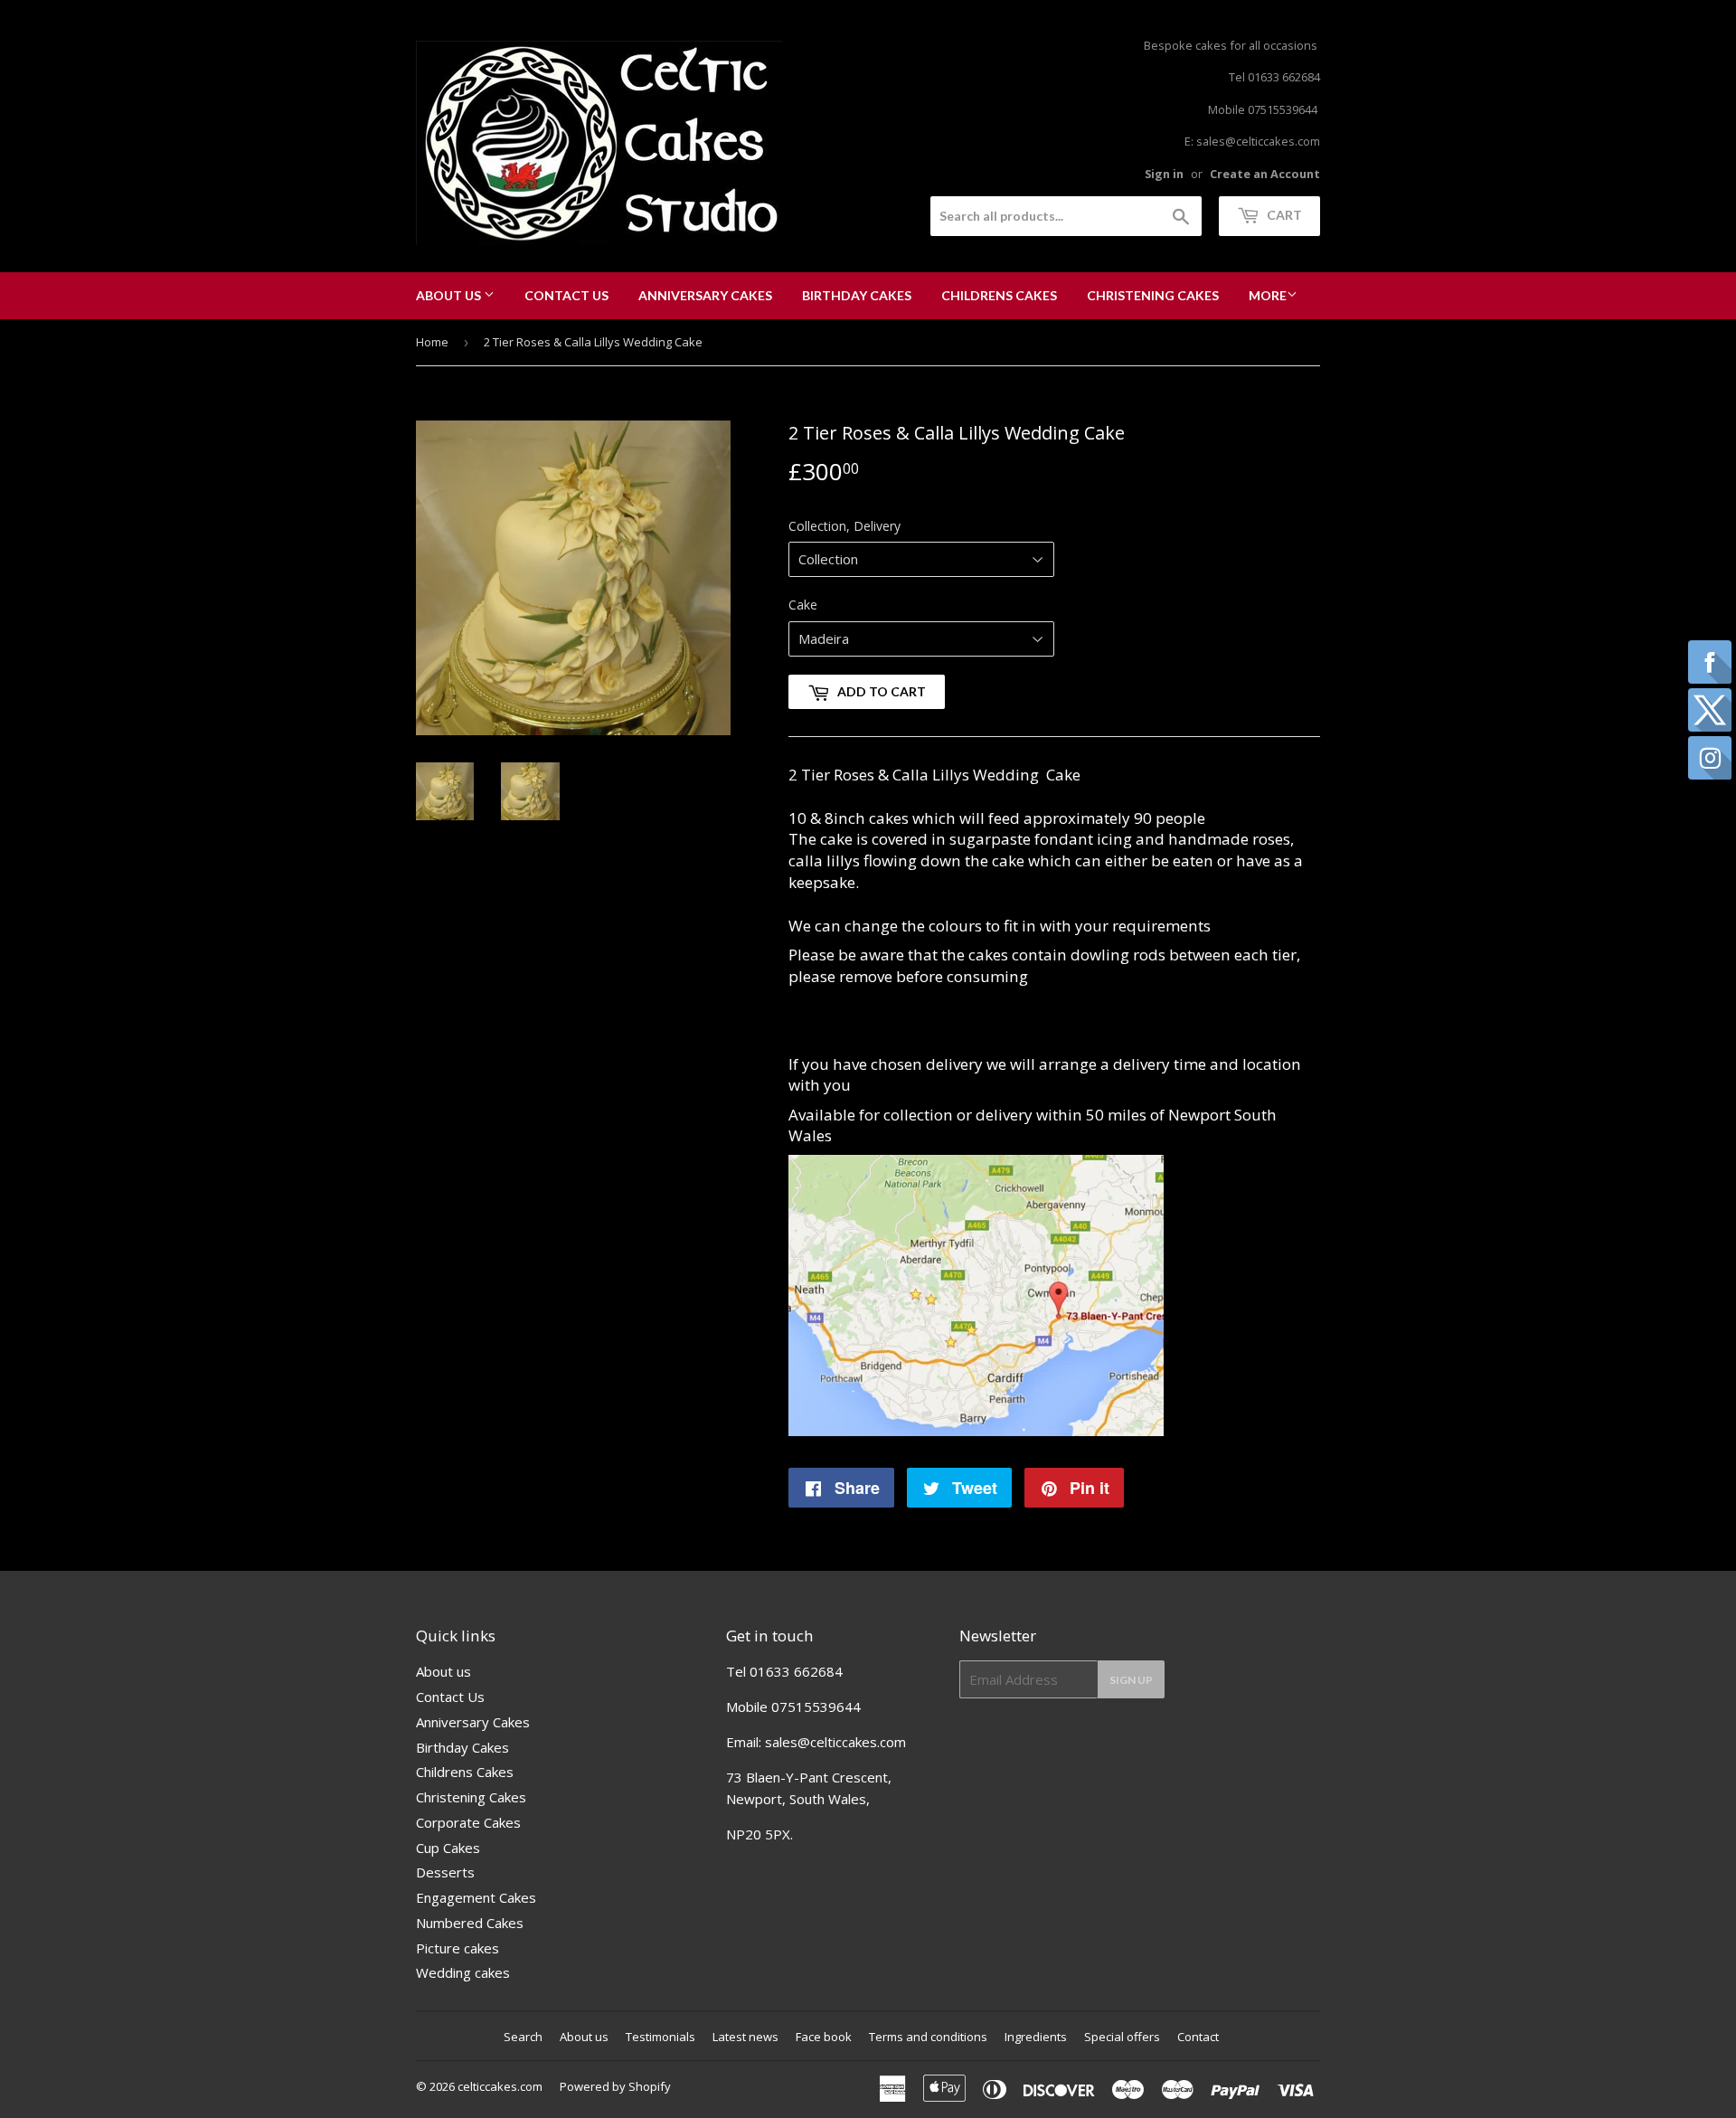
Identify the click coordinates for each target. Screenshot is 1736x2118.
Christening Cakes (1153, 295)
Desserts (445, 1872)
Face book (824, 2037)
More (1268, 295)
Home (432, 342)
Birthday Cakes (857, 295)
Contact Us (566, 295)
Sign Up (1131, 1680)
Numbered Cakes (470, 1923)
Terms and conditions (928, 2037)
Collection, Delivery (844, 526)
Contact (1198, 2037)
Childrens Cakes (999, 295)
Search (523, 2037)
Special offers (1122, 2037)
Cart (1283, 215)
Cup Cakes (448, 1848)
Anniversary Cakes (705, 295)
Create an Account (1265, 174)
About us (450, 295)
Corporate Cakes (468, 1822)
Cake (803, 605)
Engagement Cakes (476, 1897)
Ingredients (1036, 2037)
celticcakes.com (500, 2086)
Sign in (1164, 174)
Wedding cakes (463, 1972)
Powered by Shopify (615, 2086)
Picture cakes (458, 1948)
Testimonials (660, 2037)
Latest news (745, 2037)
